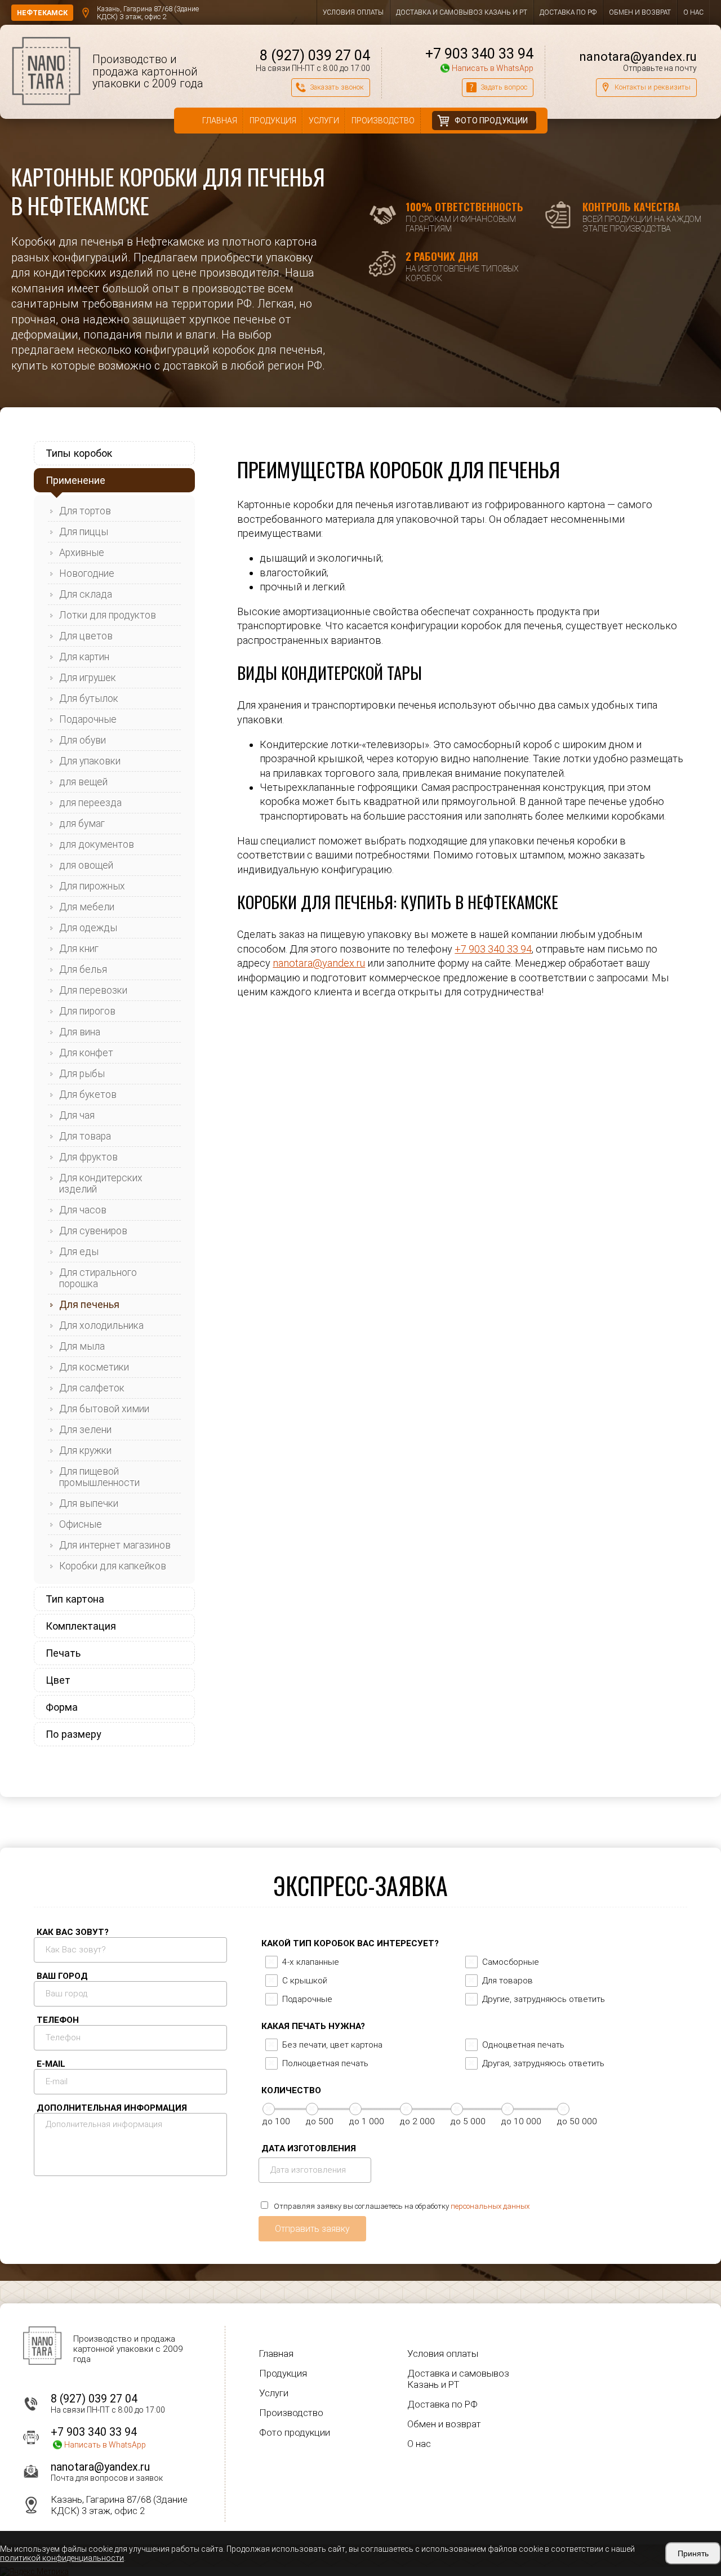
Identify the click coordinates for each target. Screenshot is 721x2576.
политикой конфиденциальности (62, 2558)
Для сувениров (93, 1231)
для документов (97, 844)
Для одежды (88, 928)
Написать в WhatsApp (492, 68)
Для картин (84, 657)
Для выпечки (89, 1503)
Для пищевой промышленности (99, 1477)
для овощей (86, 865)
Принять (693, 2553)
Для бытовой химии (104, 1409)
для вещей (83, 782)
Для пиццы (84, 532)
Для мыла (82, 1346)
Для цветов (86, 636)
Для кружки (85, 1451)
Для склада (86, 594)
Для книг (79, 949)
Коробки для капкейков (113, 1566)
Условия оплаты (353, 12)
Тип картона (75, 1599)
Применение (75, 480)
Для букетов (88, 1095)
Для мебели (87, 907)
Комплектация (81, 1626)
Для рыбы (82, 1074)
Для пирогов (87, 1011)
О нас (693, 12)
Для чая (77, 1115)
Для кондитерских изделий (101, 1184)
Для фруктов (88, 1157)
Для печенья (89, 1305)
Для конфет (86, 1053)
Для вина (80, 1032)
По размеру (74, 1734)
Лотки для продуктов (108, 615)
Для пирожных (92, 886)
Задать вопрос (504, 87)
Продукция (273, 121)
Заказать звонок (337, 87)
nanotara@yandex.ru (638, 56)
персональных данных (490, 2206)
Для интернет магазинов (115, 1545)
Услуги (324, 121)
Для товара (85, 1136)
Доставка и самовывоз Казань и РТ (462, 12)
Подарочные (88, 719)
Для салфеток (92, 1388)
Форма (62, 1707)
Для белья (83, 969)
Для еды (79, 1252)
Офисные (81, 1524)
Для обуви (83, 740)
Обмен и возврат (640, 12)
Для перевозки (93, 990)
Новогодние (87, 573)
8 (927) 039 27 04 (315, 55)
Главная (220, 121)
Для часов (83, 1210)
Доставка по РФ (568, 12)
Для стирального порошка (98, 1278)
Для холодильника (101, 1325)
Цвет (58, 1680)
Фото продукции (491, 121)
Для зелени (85, 1430)
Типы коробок (79, 453)
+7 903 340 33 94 (479, 54)
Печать (63, 1653)
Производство (383, 121)
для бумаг (82, 824)
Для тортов (85, 511)
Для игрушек (88, 678)
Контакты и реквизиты (653, 87)
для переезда (90, 803)
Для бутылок (89, 698)
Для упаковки (90, 761)
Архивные (82, 553)
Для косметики (94, 1367)
